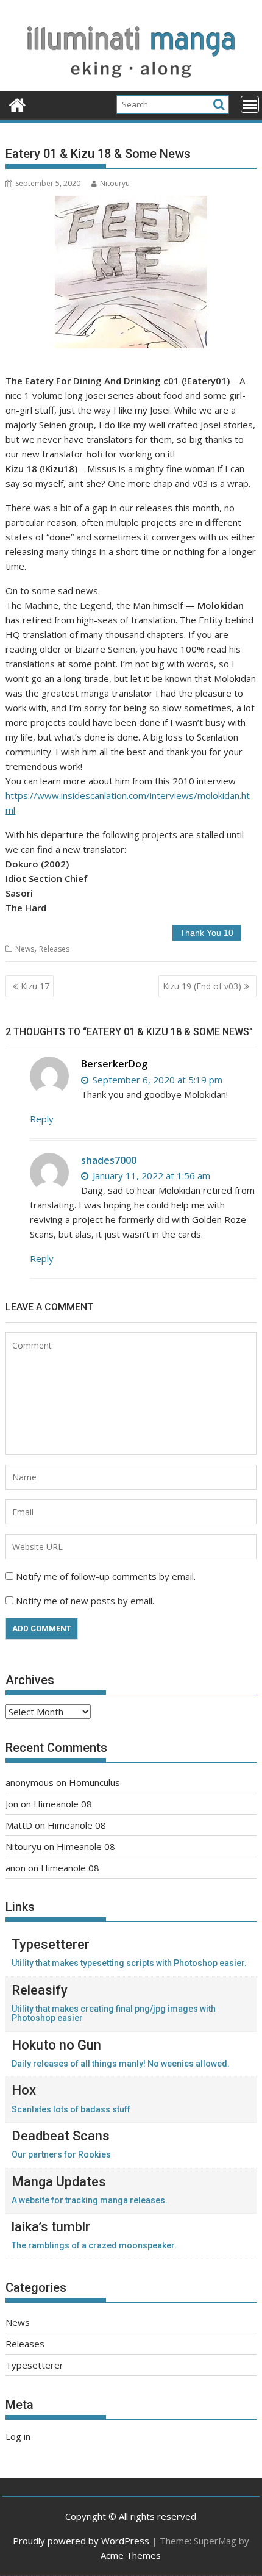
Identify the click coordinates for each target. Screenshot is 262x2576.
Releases (54, 949)
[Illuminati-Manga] (131, 84)
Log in (18, 2436)
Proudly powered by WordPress (81, 2541)
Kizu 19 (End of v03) (202, 986)
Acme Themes (131, 2555)
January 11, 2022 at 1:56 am (150, 1175)
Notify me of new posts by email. (85, 1601)
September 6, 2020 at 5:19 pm (156, 1080)
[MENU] (250, 104)
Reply (42, 1119)
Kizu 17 (35, 986)
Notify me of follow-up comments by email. (106, 1576)
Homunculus (94, 1782)
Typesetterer (34, 2365)
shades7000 (109, 1160)
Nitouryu (115, 183)
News (25, 949)
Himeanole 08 (63, 1804)
